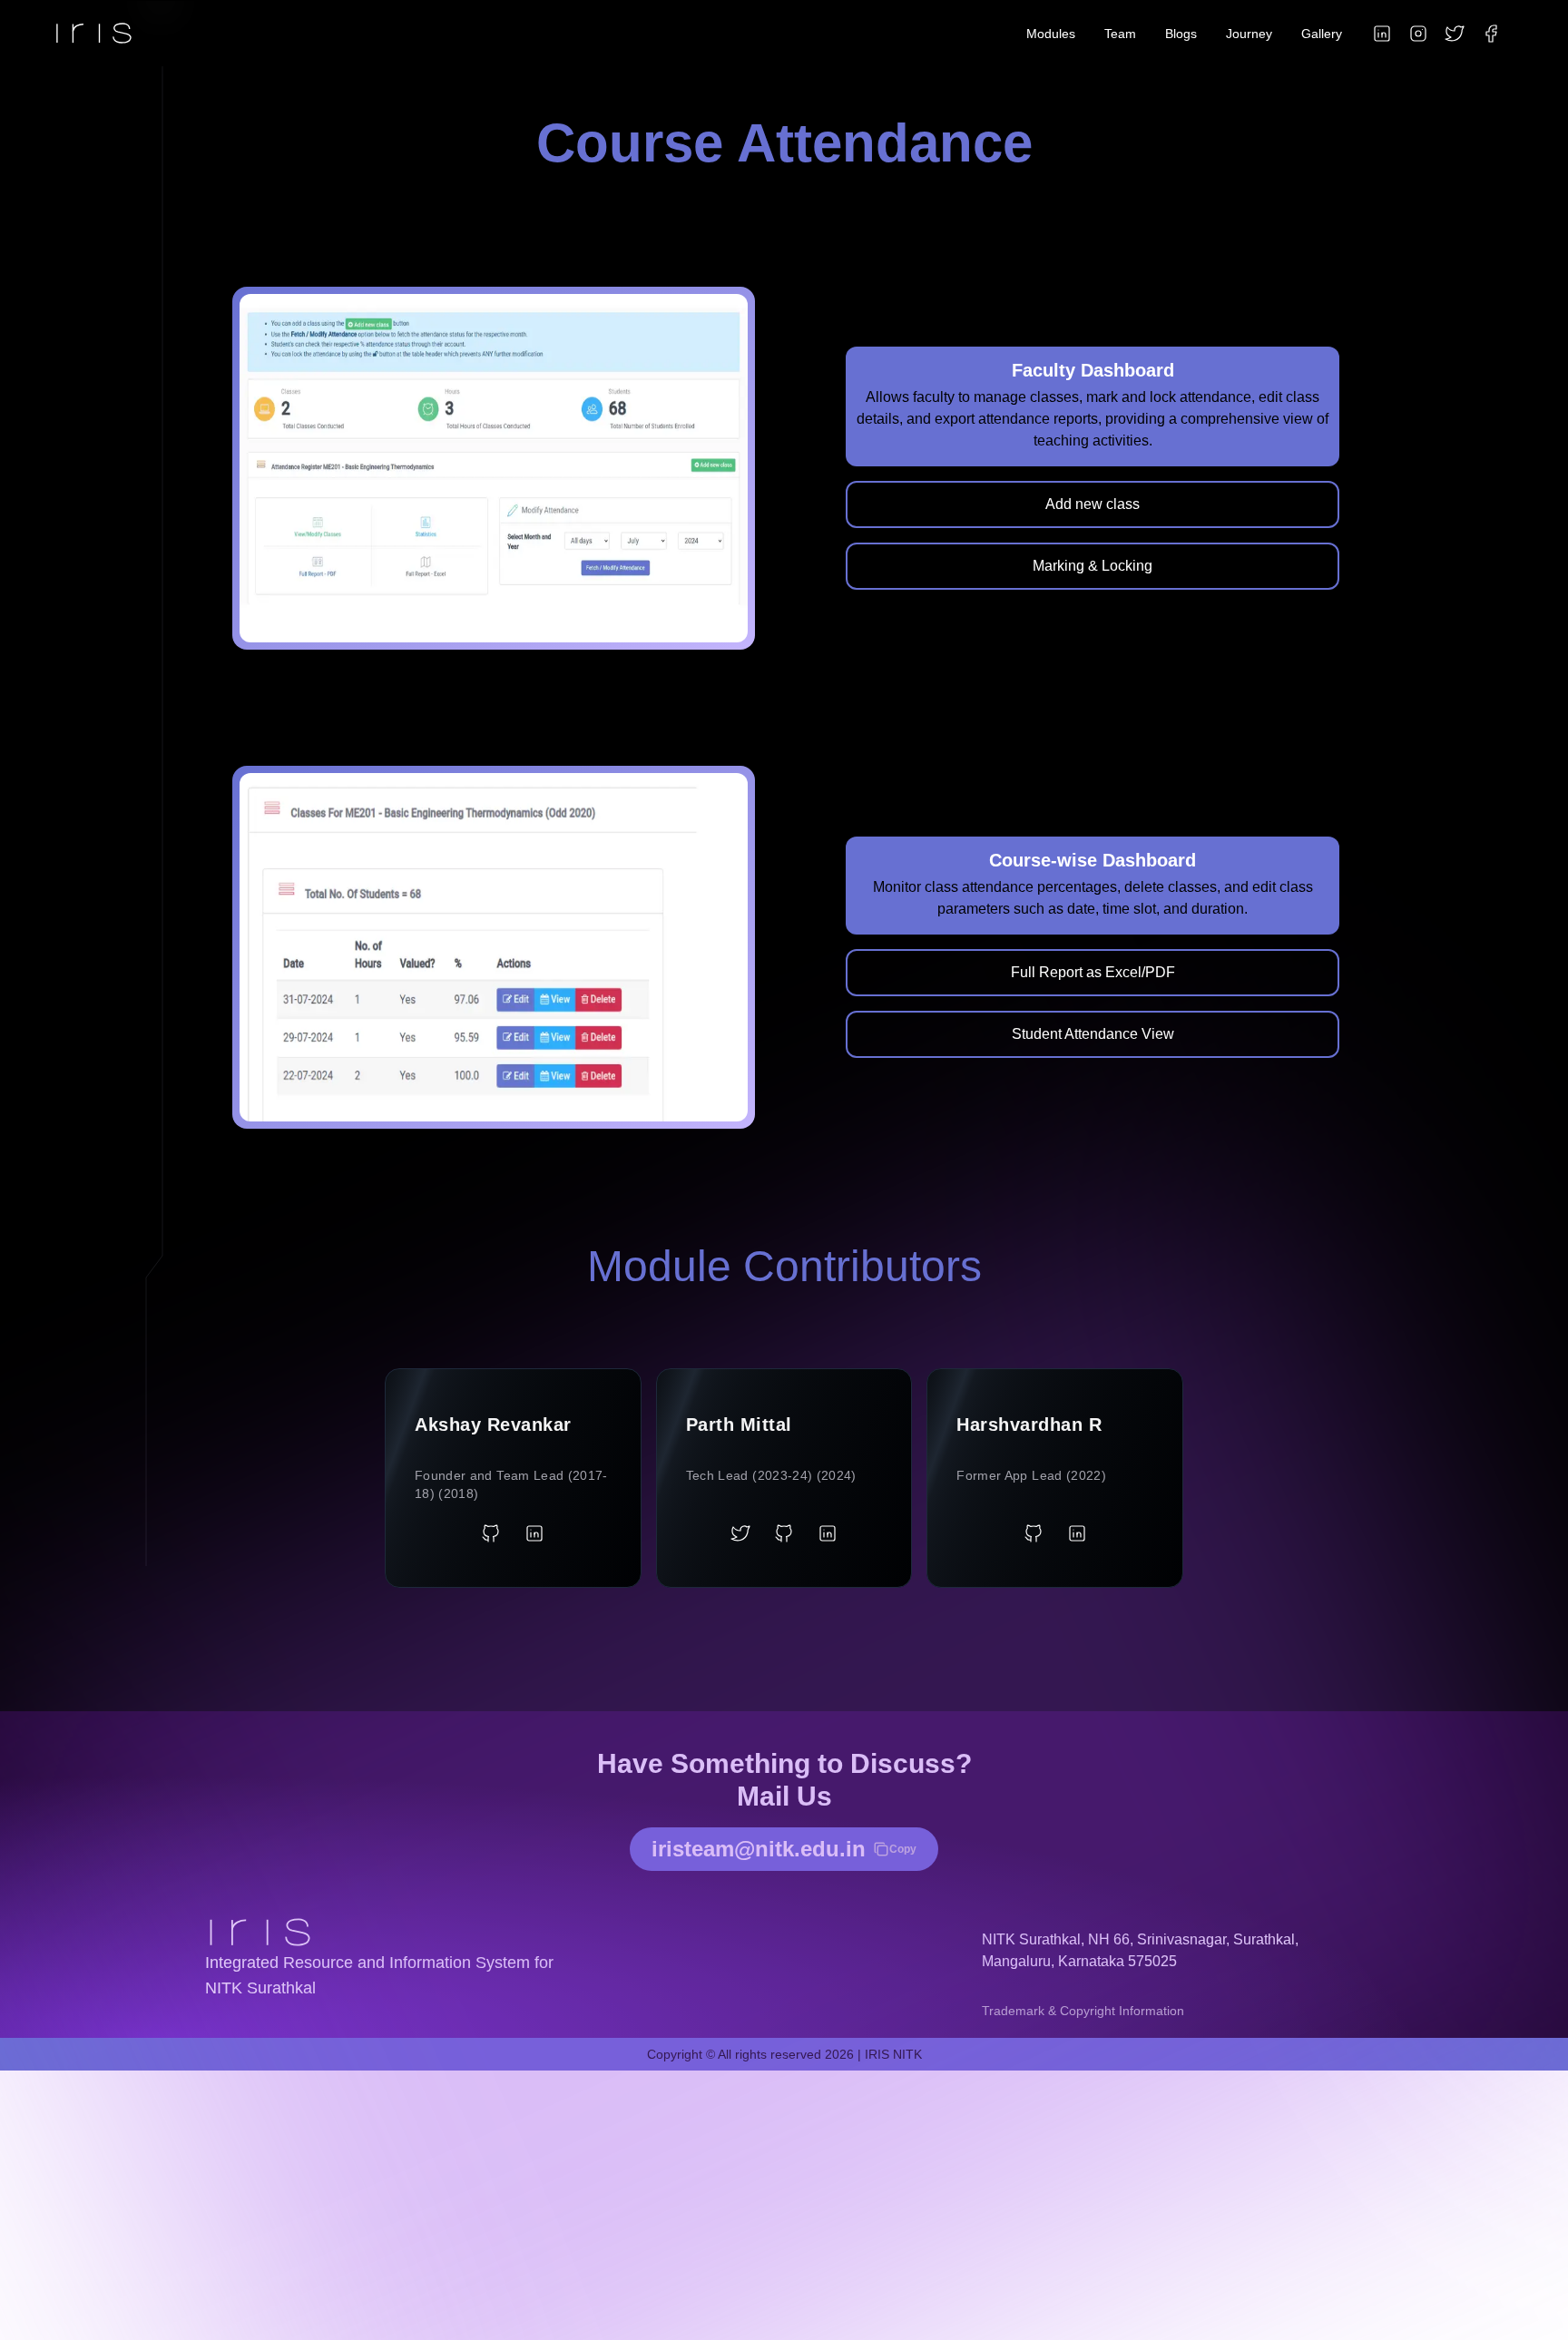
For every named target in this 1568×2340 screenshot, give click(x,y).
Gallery (1322, 34)
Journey (1249, 34)
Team (1120, 34)
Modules (1051, 34)
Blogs (1181, 34)
